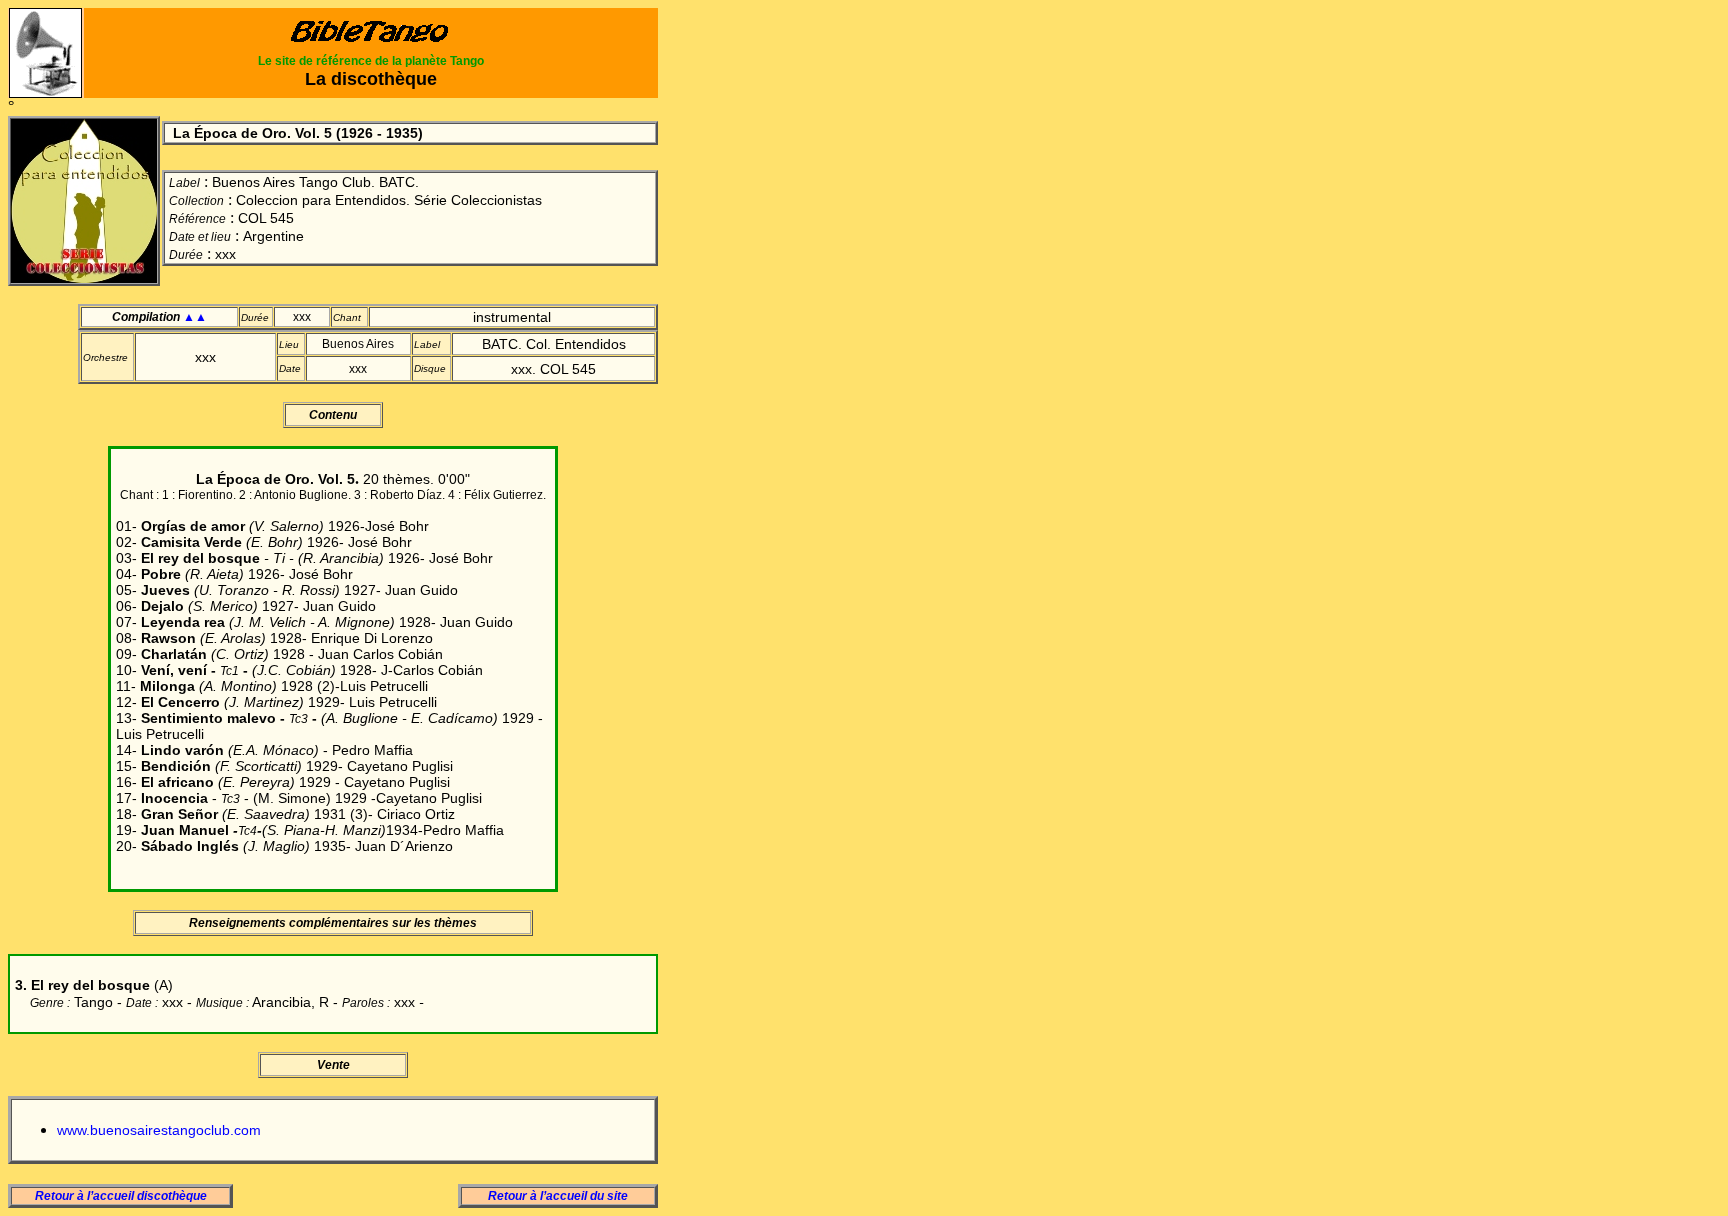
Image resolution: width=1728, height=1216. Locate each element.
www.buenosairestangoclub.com (159, 1130)
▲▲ (195, 317)
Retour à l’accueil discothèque (121, 1196)
